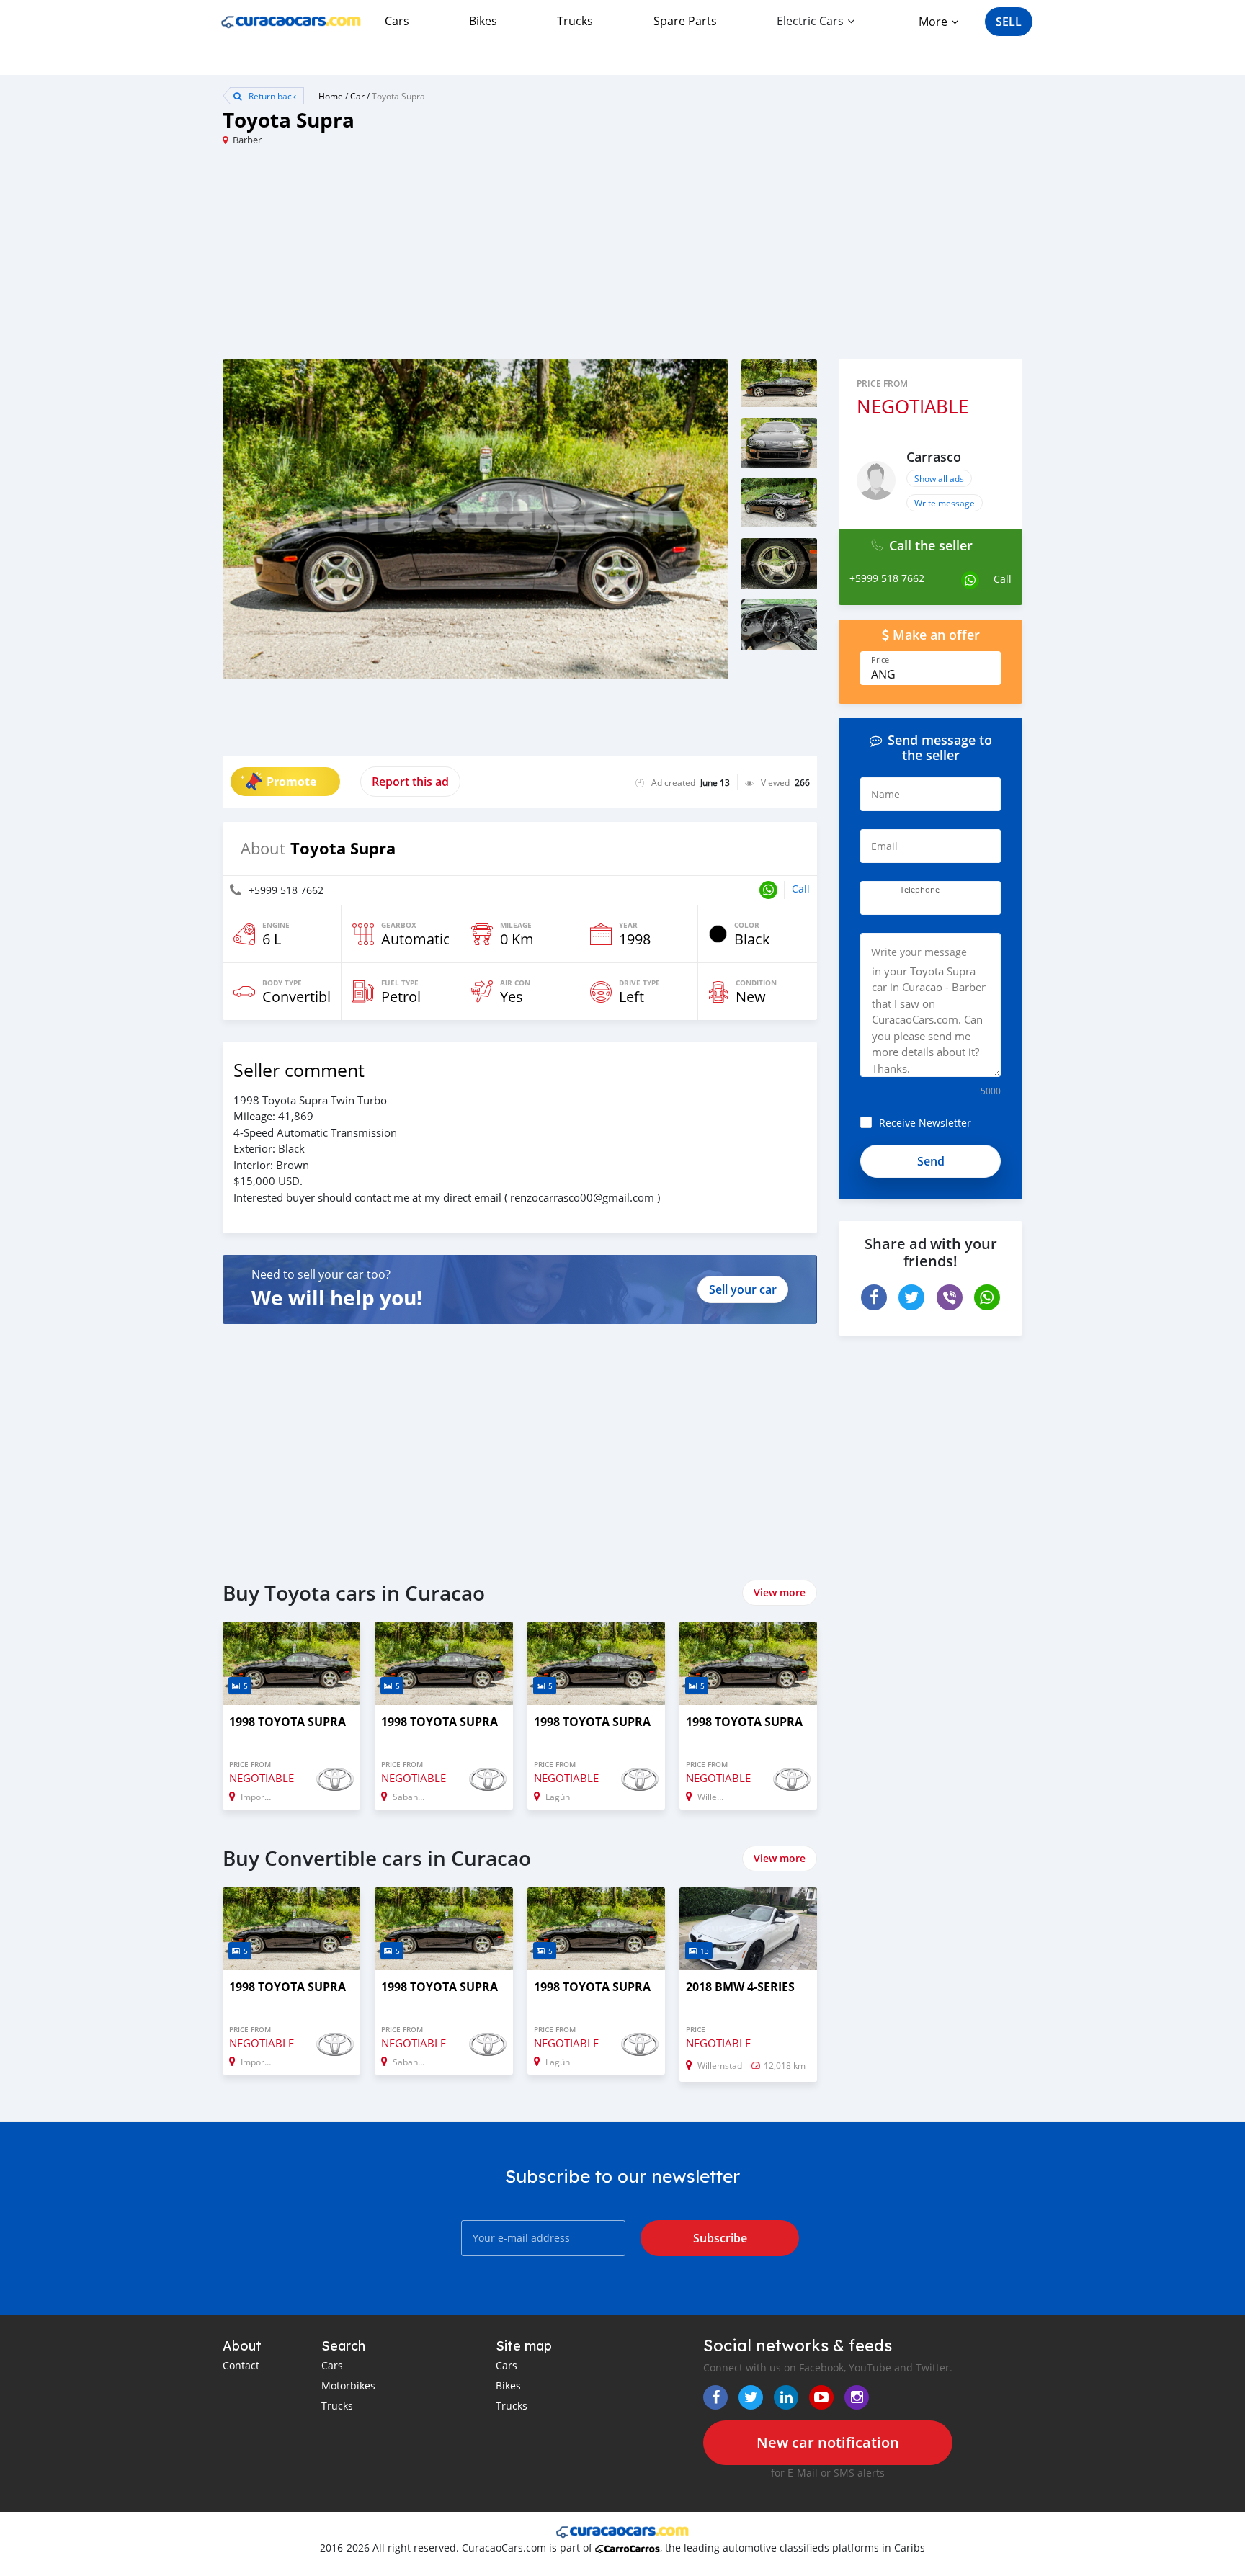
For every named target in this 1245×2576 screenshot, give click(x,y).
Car (357, 96)
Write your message (919, 952)
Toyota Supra (398, 96)
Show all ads (939, 478)
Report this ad (410, 782)
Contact (241, 2365)
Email (884, 846)
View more (780, 1592)
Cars (397, 21)
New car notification (828, 2442)
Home (331, 96)
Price (880, 660)
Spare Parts (685, 21)
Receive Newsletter (925, 1123)
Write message (945, 503)
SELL (1009, 22)
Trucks (575, 21)
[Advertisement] (423, 259)
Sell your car (743, 1289)
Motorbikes (348, 2385)
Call (801, 889)
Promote (291, 782)
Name (885, 794)
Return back (271, 96)
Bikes (483, 21)
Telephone (920, 890)
